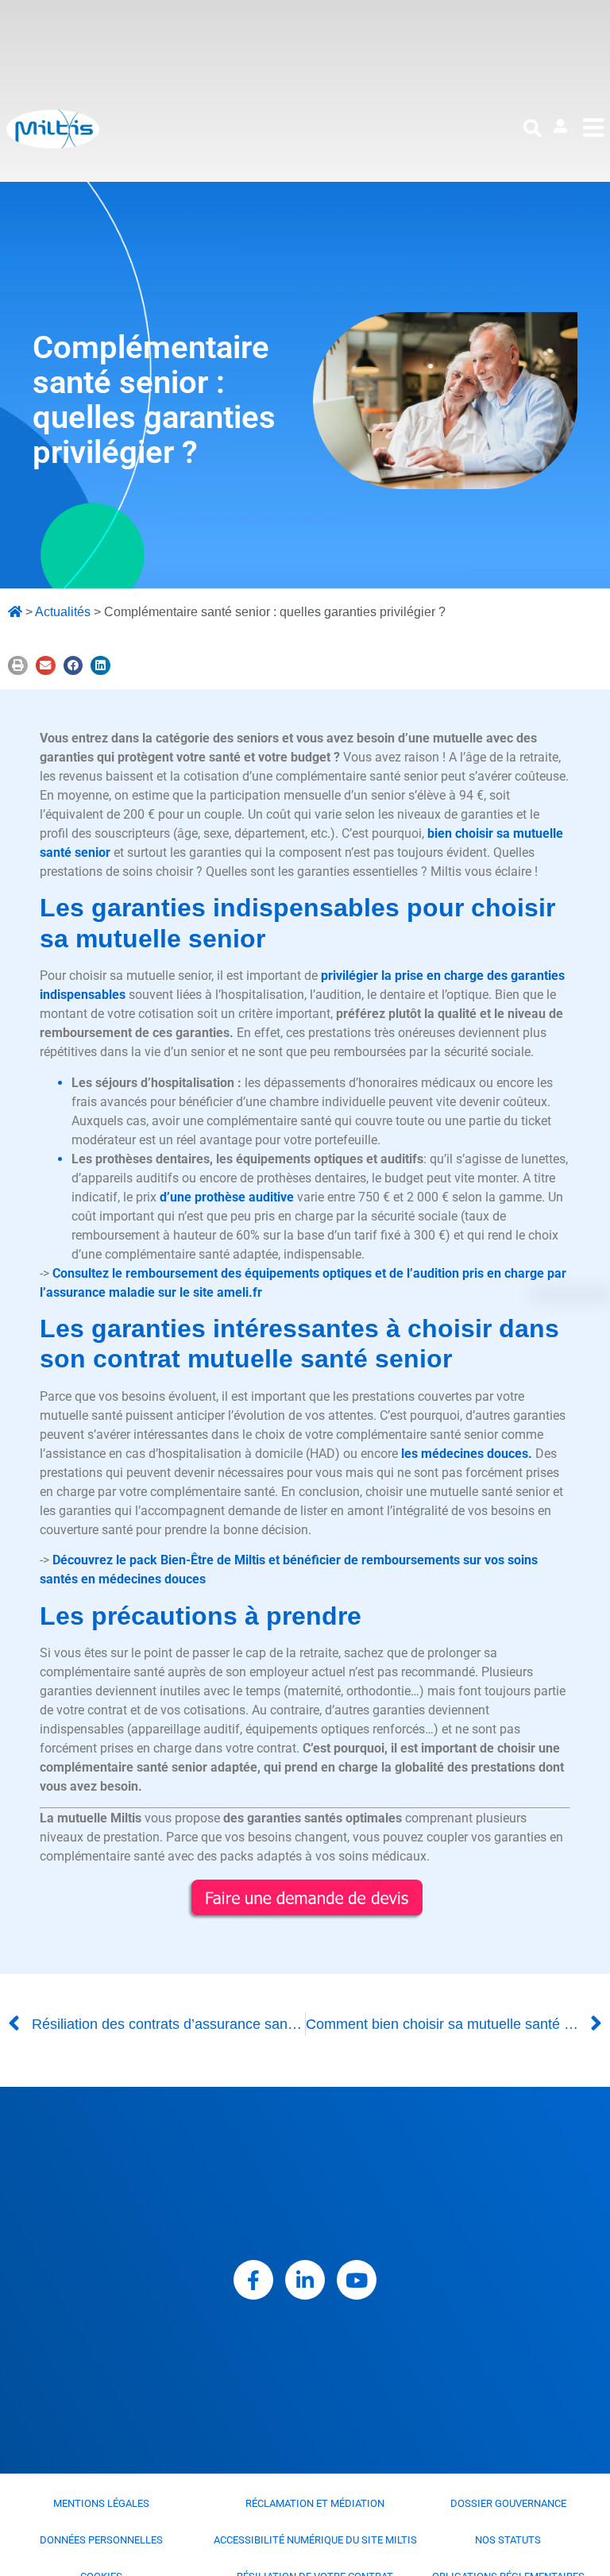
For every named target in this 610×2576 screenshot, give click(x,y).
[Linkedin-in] (305, 2280)
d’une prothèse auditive (227, 1197)
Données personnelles (101, 2540)
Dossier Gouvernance (508, 2503)
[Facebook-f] (253, 2280)
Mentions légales (101, 2503)
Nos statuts (508, 2540)
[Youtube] (357, 2280)
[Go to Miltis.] (15, 612)
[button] (533, 129)
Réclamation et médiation (315, 2503)
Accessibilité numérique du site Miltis (315, 2540)
